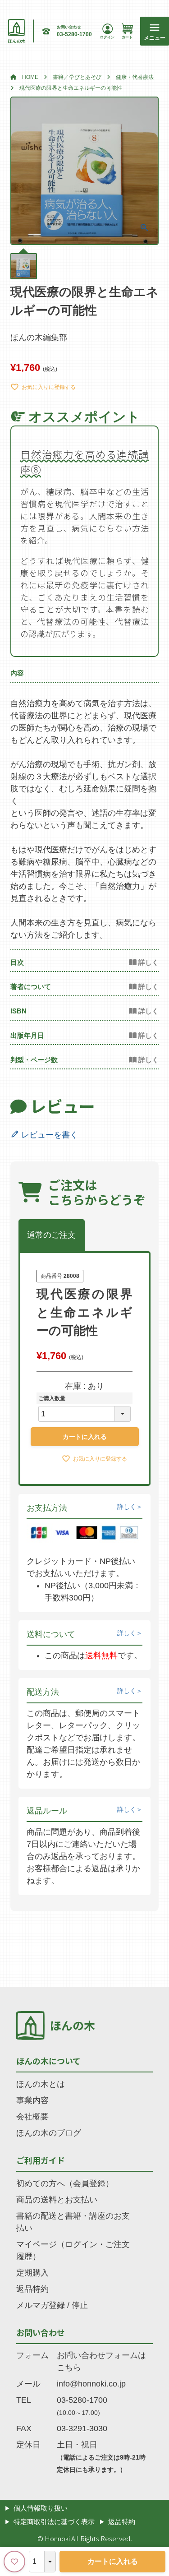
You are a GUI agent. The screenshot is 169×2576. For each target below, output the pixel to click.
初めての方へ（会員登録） (65, 2183)
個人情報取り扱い (41, 2508)
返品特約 (32, 2289)
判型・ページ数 (34, 1060)
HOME (30, 77)
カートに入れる (113, 2561)
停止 (80, 2305)
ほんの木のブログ (49, 2133)
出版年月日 (27, 1035)
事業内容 (32, 2100)
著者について (31, 987)
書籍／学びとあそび (77, 77)
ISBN (18, 1011)
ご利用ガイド (41, 2160)
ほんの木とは (41, 2084)
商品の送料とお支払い (57, 2200)
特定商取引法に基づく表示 (54, 2522)
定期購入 (32, 2273)
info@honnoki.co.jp (91, 2384)
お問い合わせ (41, 2332)
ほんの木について (48, 2061)
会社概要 (32, 2117)
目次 (17, 962)
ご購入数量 (52, 1398)
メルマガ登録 (41, 2305)
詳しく (127, 1507)
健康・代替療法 (135, 77)
